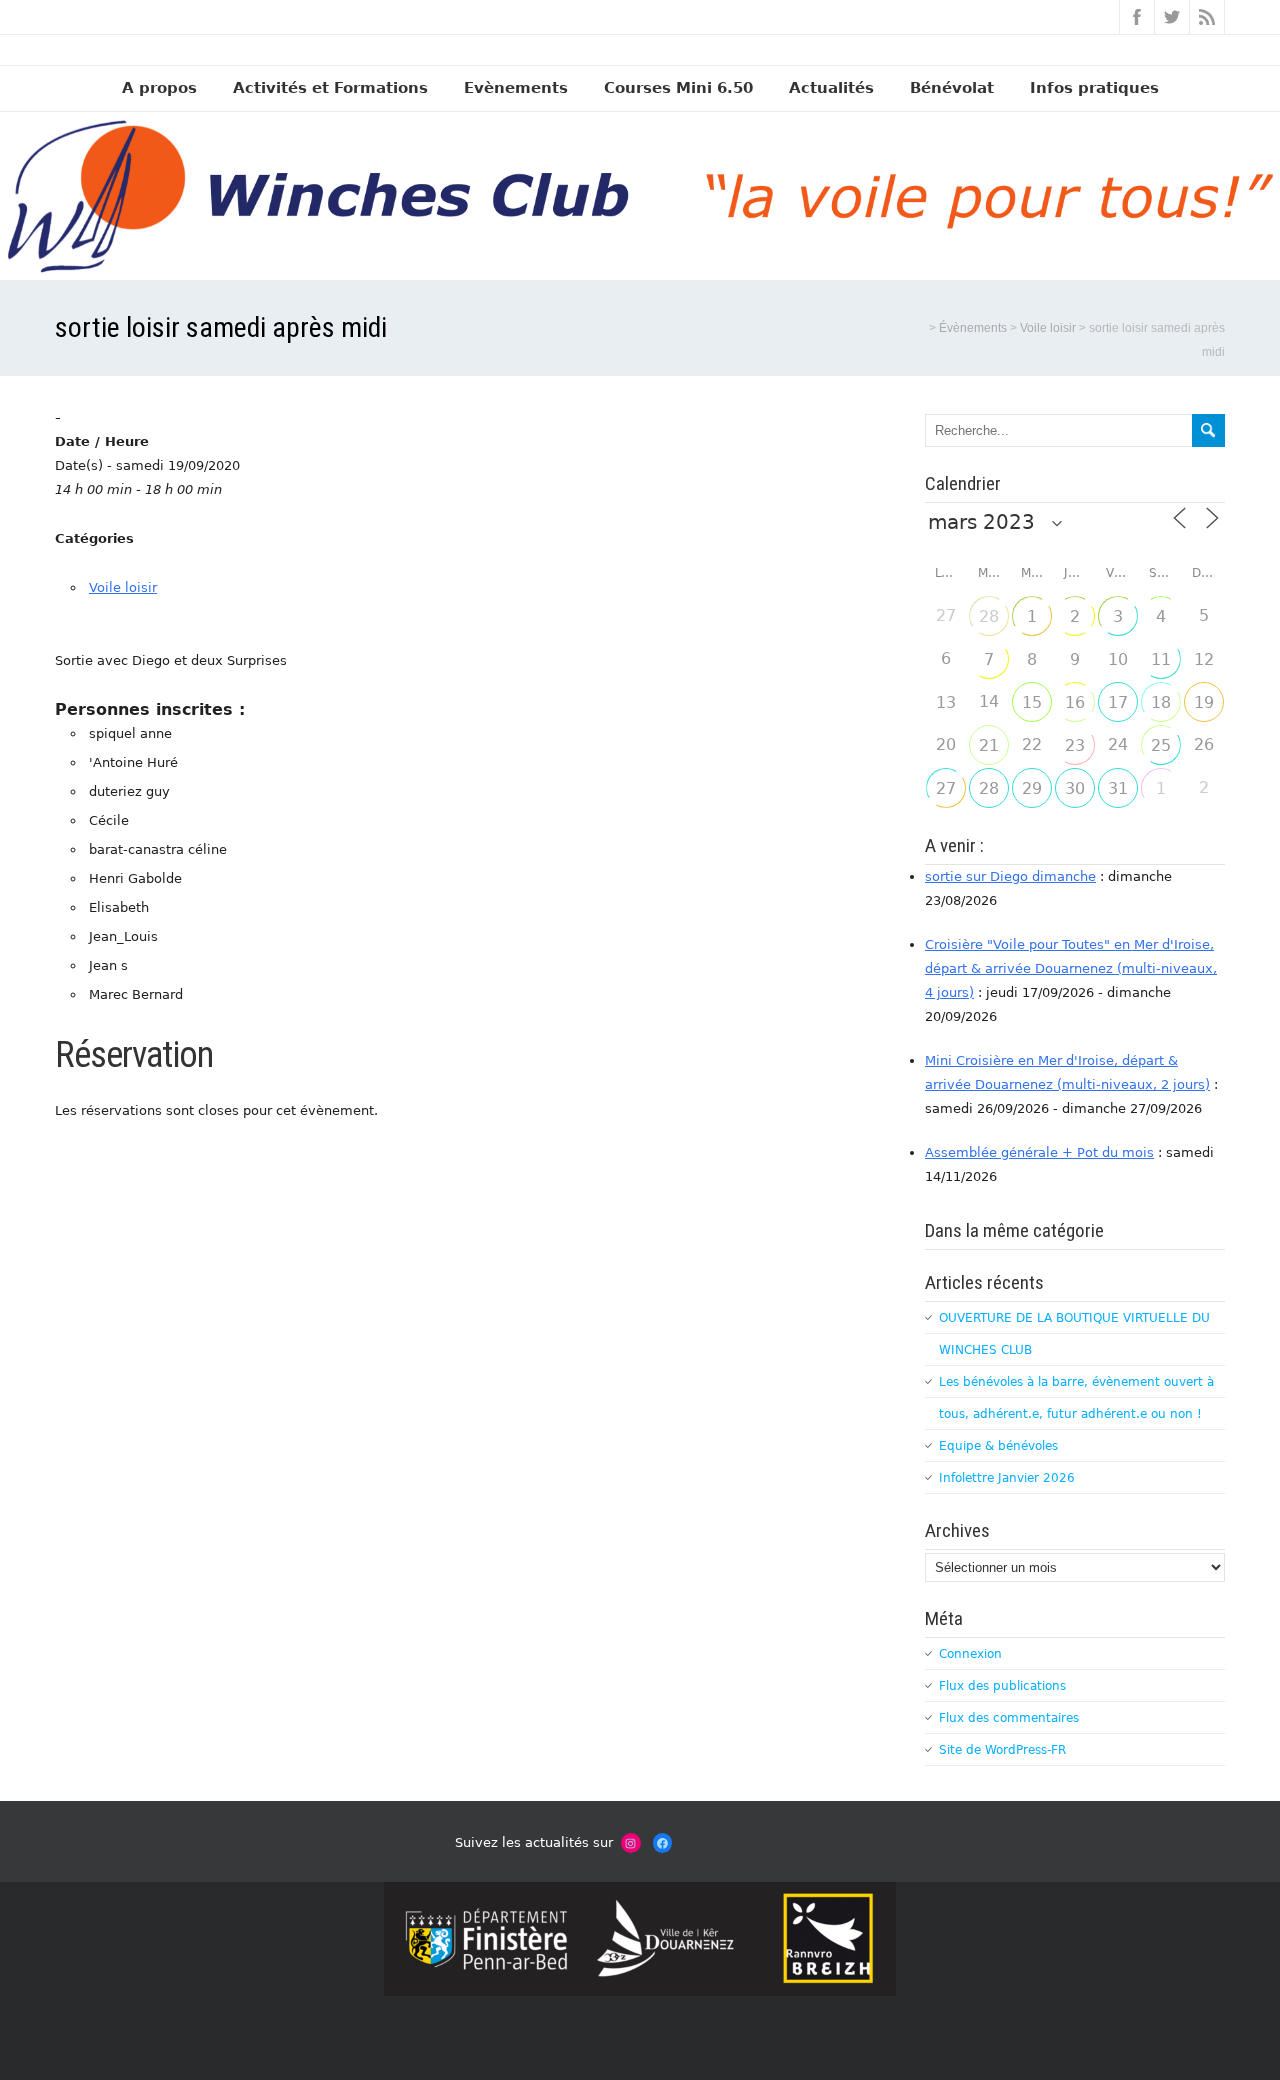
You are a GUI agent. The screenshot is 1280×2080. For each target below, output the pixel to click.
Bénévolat (952, 88)
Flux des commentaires (1009, 1718)
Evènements (516, 88)
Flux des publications (1002, 1686)
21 (989, 745)
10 (1118, 659)
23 (1075, 745)
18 (1161, 702)
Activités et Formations (330, 88)
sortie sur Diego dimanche (1010, 876)
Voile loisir (123, 587)
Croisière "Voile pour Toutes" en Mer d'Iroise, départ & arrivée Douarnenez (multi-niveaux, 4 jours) (1071, 968)
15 (1032, 702)
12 (1204, 659)
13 (946, 702)
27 (946, 788)
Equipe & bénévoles (998, 1446)
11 (1161, 659)
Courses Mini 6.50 (678, 88)
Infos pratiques (1094, 88)
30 (1075, 788)
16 (1075, 702)
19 (1204, 702)
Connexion (970, 1654)
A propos (159, 88)
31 (1118, 788)
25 (1161, 745)
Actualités (831, 88)
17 (1118, 702)
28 (989, 616)
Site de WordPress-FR (1002, 1750)
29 (1032, 788)
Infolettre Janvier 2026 (1007, 1478)
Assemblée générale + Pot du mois (1039, 1152)
